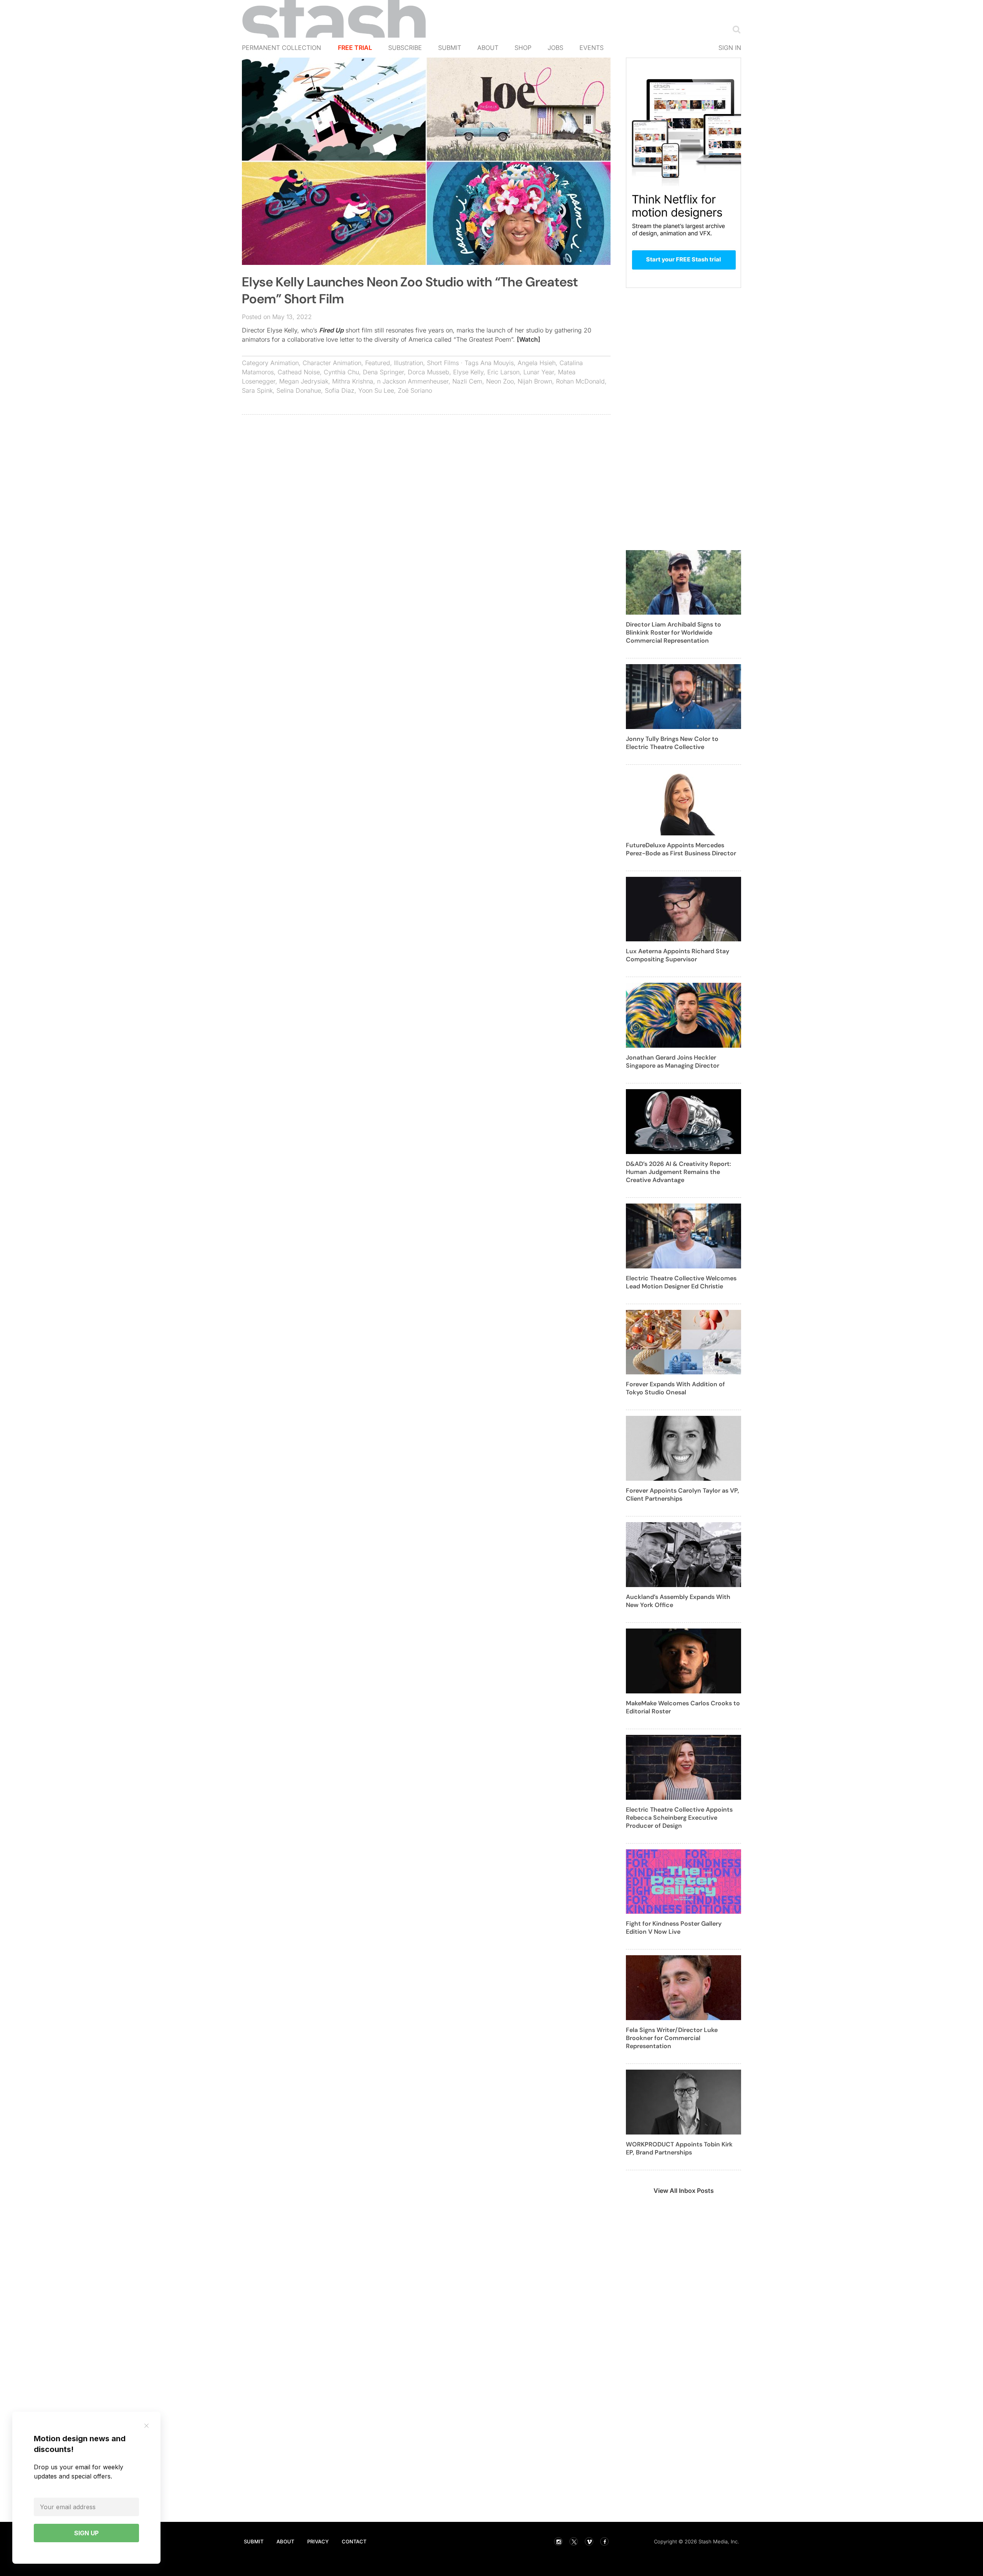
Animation (285, 363)
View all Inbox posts (684, 2191)
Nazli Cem (467, 381)
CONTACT (354, 2541)
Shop (523, 48)
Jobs (555, 48)
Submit (450, 48)
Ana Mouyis (497, 363)
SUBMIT (254, 2541)
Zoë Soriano (415, 390)
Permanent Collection (281, 48)
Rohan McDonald (580, 381)
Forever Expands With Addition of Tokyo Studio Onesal (675, 1388)
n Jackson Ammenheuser (413, 381)
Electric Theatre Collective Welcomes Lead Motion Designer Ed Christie (681, 1282)
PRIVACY (318, 2541)
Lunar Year (539, 372)
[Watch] (529, 339)
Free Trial (355, 48)
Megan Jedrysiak (304, 381)
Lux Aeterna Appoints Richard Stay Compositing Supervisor (678, 955)
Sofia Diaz (340, 390)
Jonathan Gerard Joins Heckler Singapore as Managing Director (673, 1061)
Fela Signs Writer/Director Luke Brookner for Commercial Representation (672, 2038)
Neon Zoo (500, 381)
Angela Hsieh (537, 363)
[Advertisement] (426, 476)
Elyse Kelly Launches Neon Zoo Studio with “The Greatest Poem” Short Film (410, 290)
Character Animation (332, 363)
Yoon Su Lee (376, 390)
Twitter (574, 2541)
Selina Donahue (299, 390)
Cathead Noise (299, 372)
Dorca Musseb (429, 372)
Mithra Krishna (353, 381)
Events (592, 48)
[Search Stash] (735, 29)
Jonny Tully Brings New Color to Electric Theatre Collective (672, 743)
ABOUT (285, 2541)
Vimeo (589, 2541)
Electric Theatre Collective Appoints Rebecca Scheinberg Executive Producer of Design (679, 1818)
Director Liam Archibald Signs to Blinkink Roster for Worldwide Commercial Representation (674, 632)
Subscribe (405, 48)
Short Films (443, 363)
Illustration (409, 363)
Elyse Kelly (468, 372)
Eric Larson (503, 372)
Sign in (730, 48)
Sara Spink (257, 390)
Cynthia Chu (341, 372)
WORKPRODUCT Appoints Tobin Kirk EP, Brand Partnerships (679, 2148)
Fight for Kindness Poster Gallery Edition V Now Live (674, 1928)
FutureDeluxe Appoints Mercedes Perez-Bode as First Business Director (681, 849)
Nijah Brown (535, 381)
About (488, 48)
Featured (378, 363)
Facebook (604, 2541)
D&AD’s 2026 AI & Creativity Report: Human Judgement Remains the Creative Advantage (679, 1172)
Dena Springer (383, 372)
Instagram (558, 2541)
